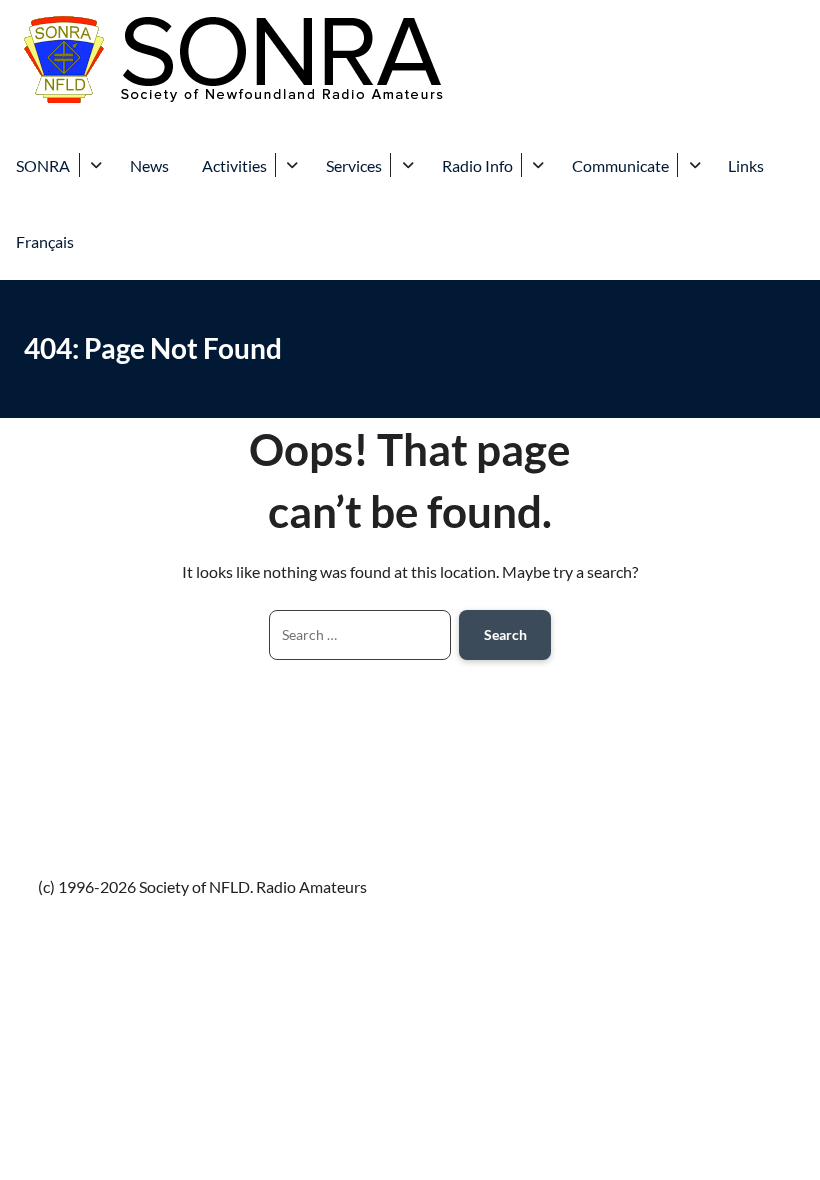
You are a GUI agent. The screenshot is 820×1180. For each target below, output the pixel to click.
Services (354, 165)
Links (746, 165)
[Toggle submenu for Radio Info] (538, 165)
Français (45, 241)
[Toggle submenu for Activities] (292, 165)
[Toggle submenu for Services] (407, 165)
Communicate (620, 165)
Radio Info (477, 165)
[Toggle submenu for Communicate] (694, 165)
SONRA (43, 165)
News (149, 165)
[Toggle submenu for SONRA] (96, 165)
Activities (234, 165)
